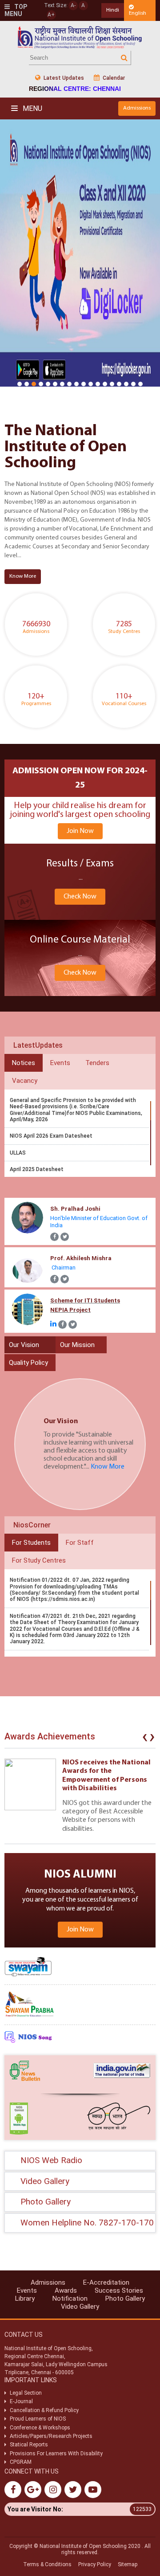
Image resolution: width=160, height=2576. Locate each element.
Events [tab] (60, 1063)
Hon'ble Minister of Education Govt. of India (99, 1217)
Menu (32, 108)
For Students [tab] (31, 1543)
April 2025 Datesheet (37, 1169)
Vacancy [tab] (25, 1081)
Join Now (80, 831)
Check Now (80, 897)
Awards (66, 2290)
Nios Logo (80, 37)
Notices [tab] (24, 1063)
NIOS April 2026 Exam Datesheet (51, 1136)
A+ (51, 15)
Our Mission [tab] (77, 1345)
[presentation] (145, 1739)
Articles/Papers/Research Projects (51, 2436)
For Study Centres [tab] (39, 1560)
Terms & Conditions (47, 2564)
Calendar (113, 78)
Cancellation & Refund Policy (44, 2410)
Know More (23, 576)
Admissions (137, 108)
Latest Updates (63, 78)
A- (73, 5)
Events (27, 2290)
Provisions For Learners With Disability (56, 2454)
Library (25, 2298)
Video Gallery (80, 2307)
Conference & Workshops (40, 2428)
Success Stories (119, 2290)
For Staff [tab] (80, 1543)
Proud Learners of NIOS (38, 2419)
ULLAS (18, 1153)
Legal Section (26, 2393)
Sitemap (128, 2564)
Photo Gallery (125, 2298)
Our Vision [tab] (24, 1345)
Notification (70, 2298)
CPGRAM (21, 2462)
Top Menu (16, 10)
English (138, 13)
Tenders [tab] (97, 1063)
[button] (20, 384)
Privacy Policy (95, 2564)
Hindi (113, 10)
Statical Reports (29, 2445)
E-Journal (21, 2401)
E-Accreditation (106, 2282)
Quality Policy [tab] (28, 1363)
